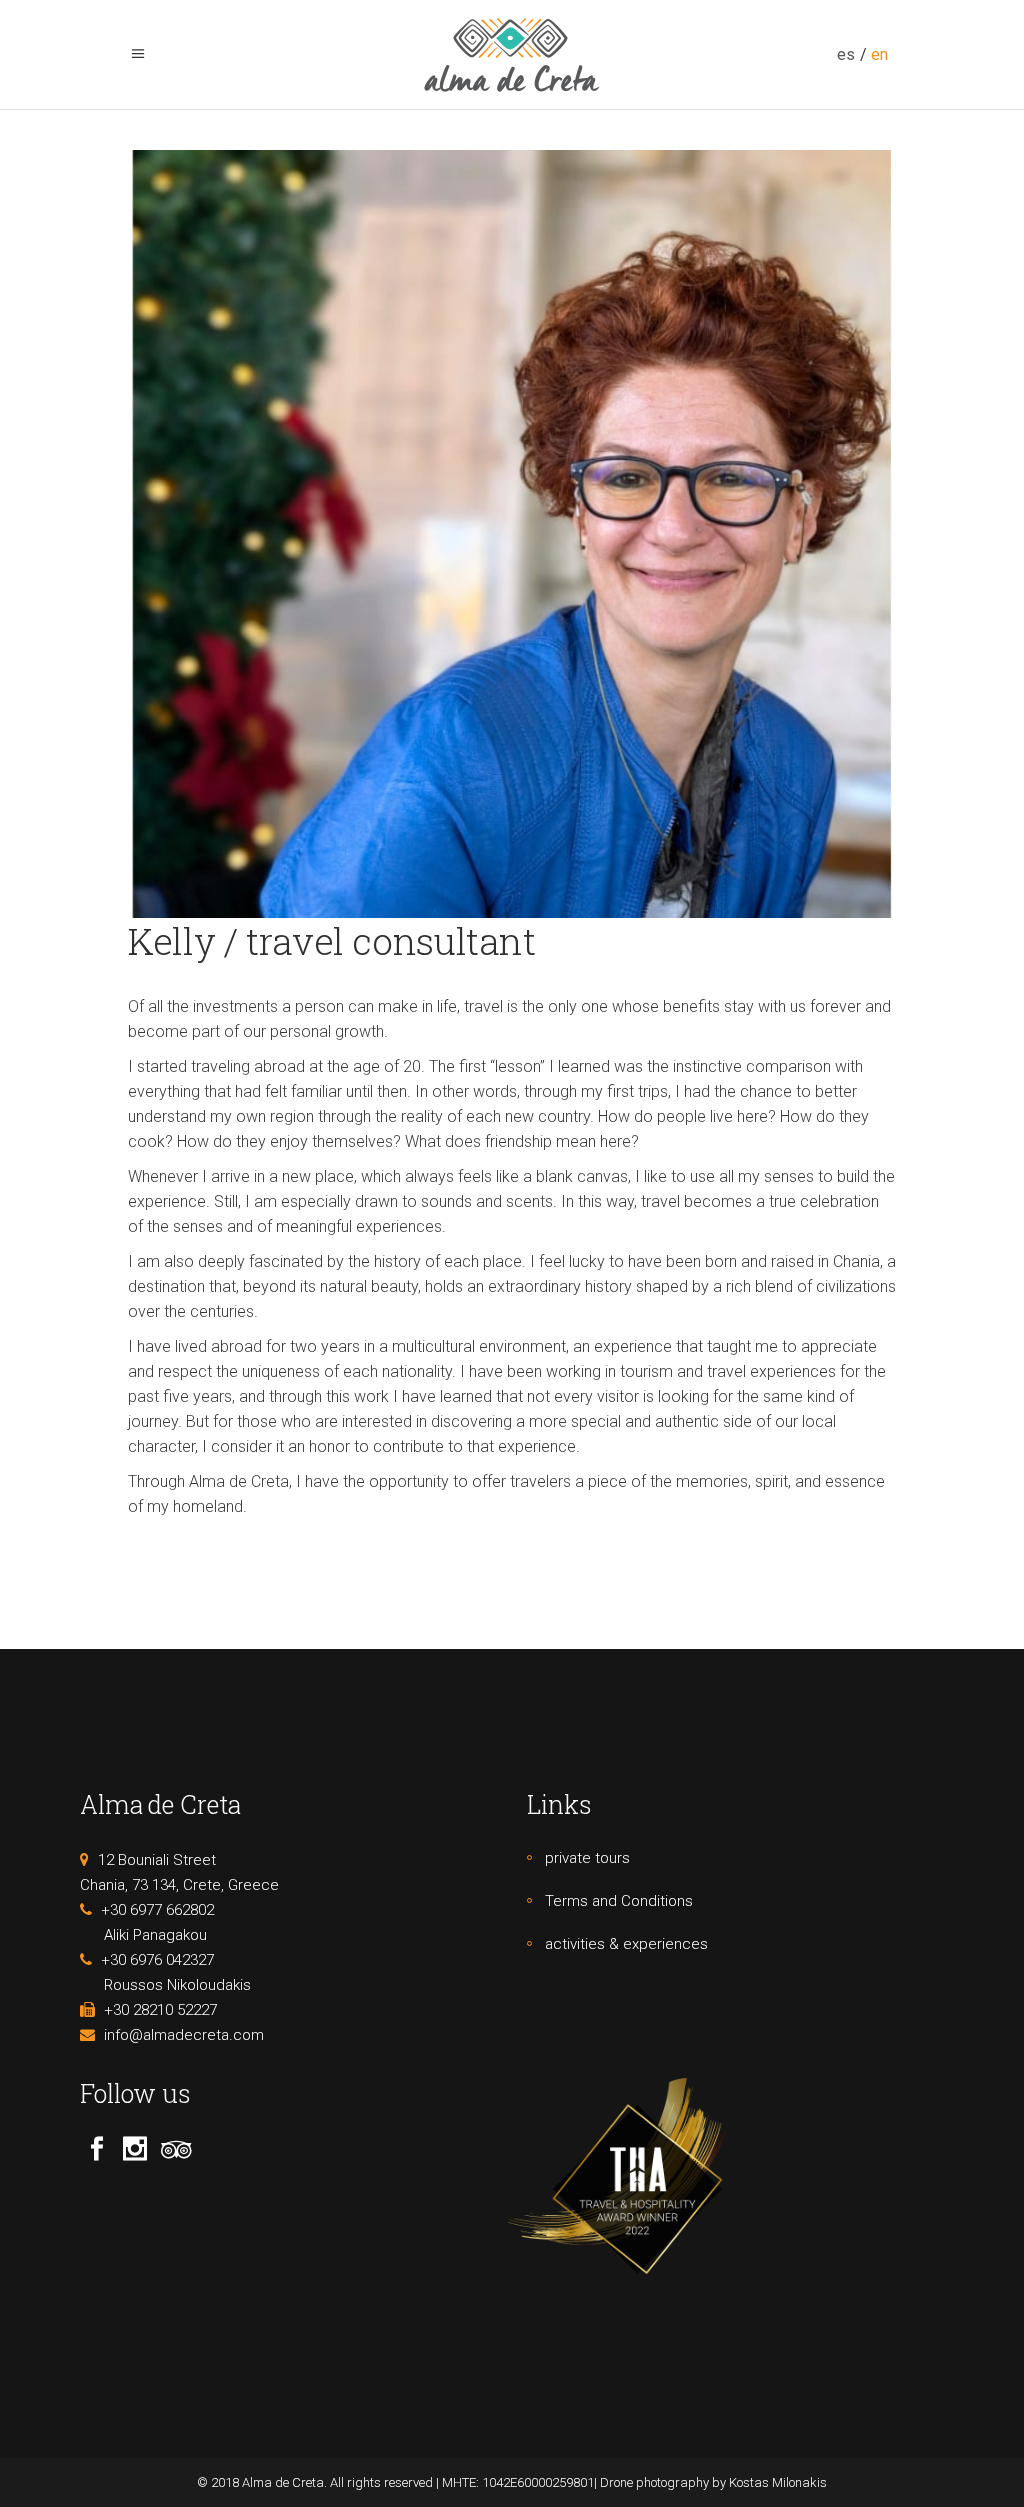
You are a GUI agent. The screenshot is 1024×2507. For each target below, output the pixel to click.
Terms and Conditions (619, 1901)
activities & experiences (626, 1944)
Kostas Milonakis (778, 2482)
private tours (587, 1858)
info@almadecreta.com (184, 2035)
